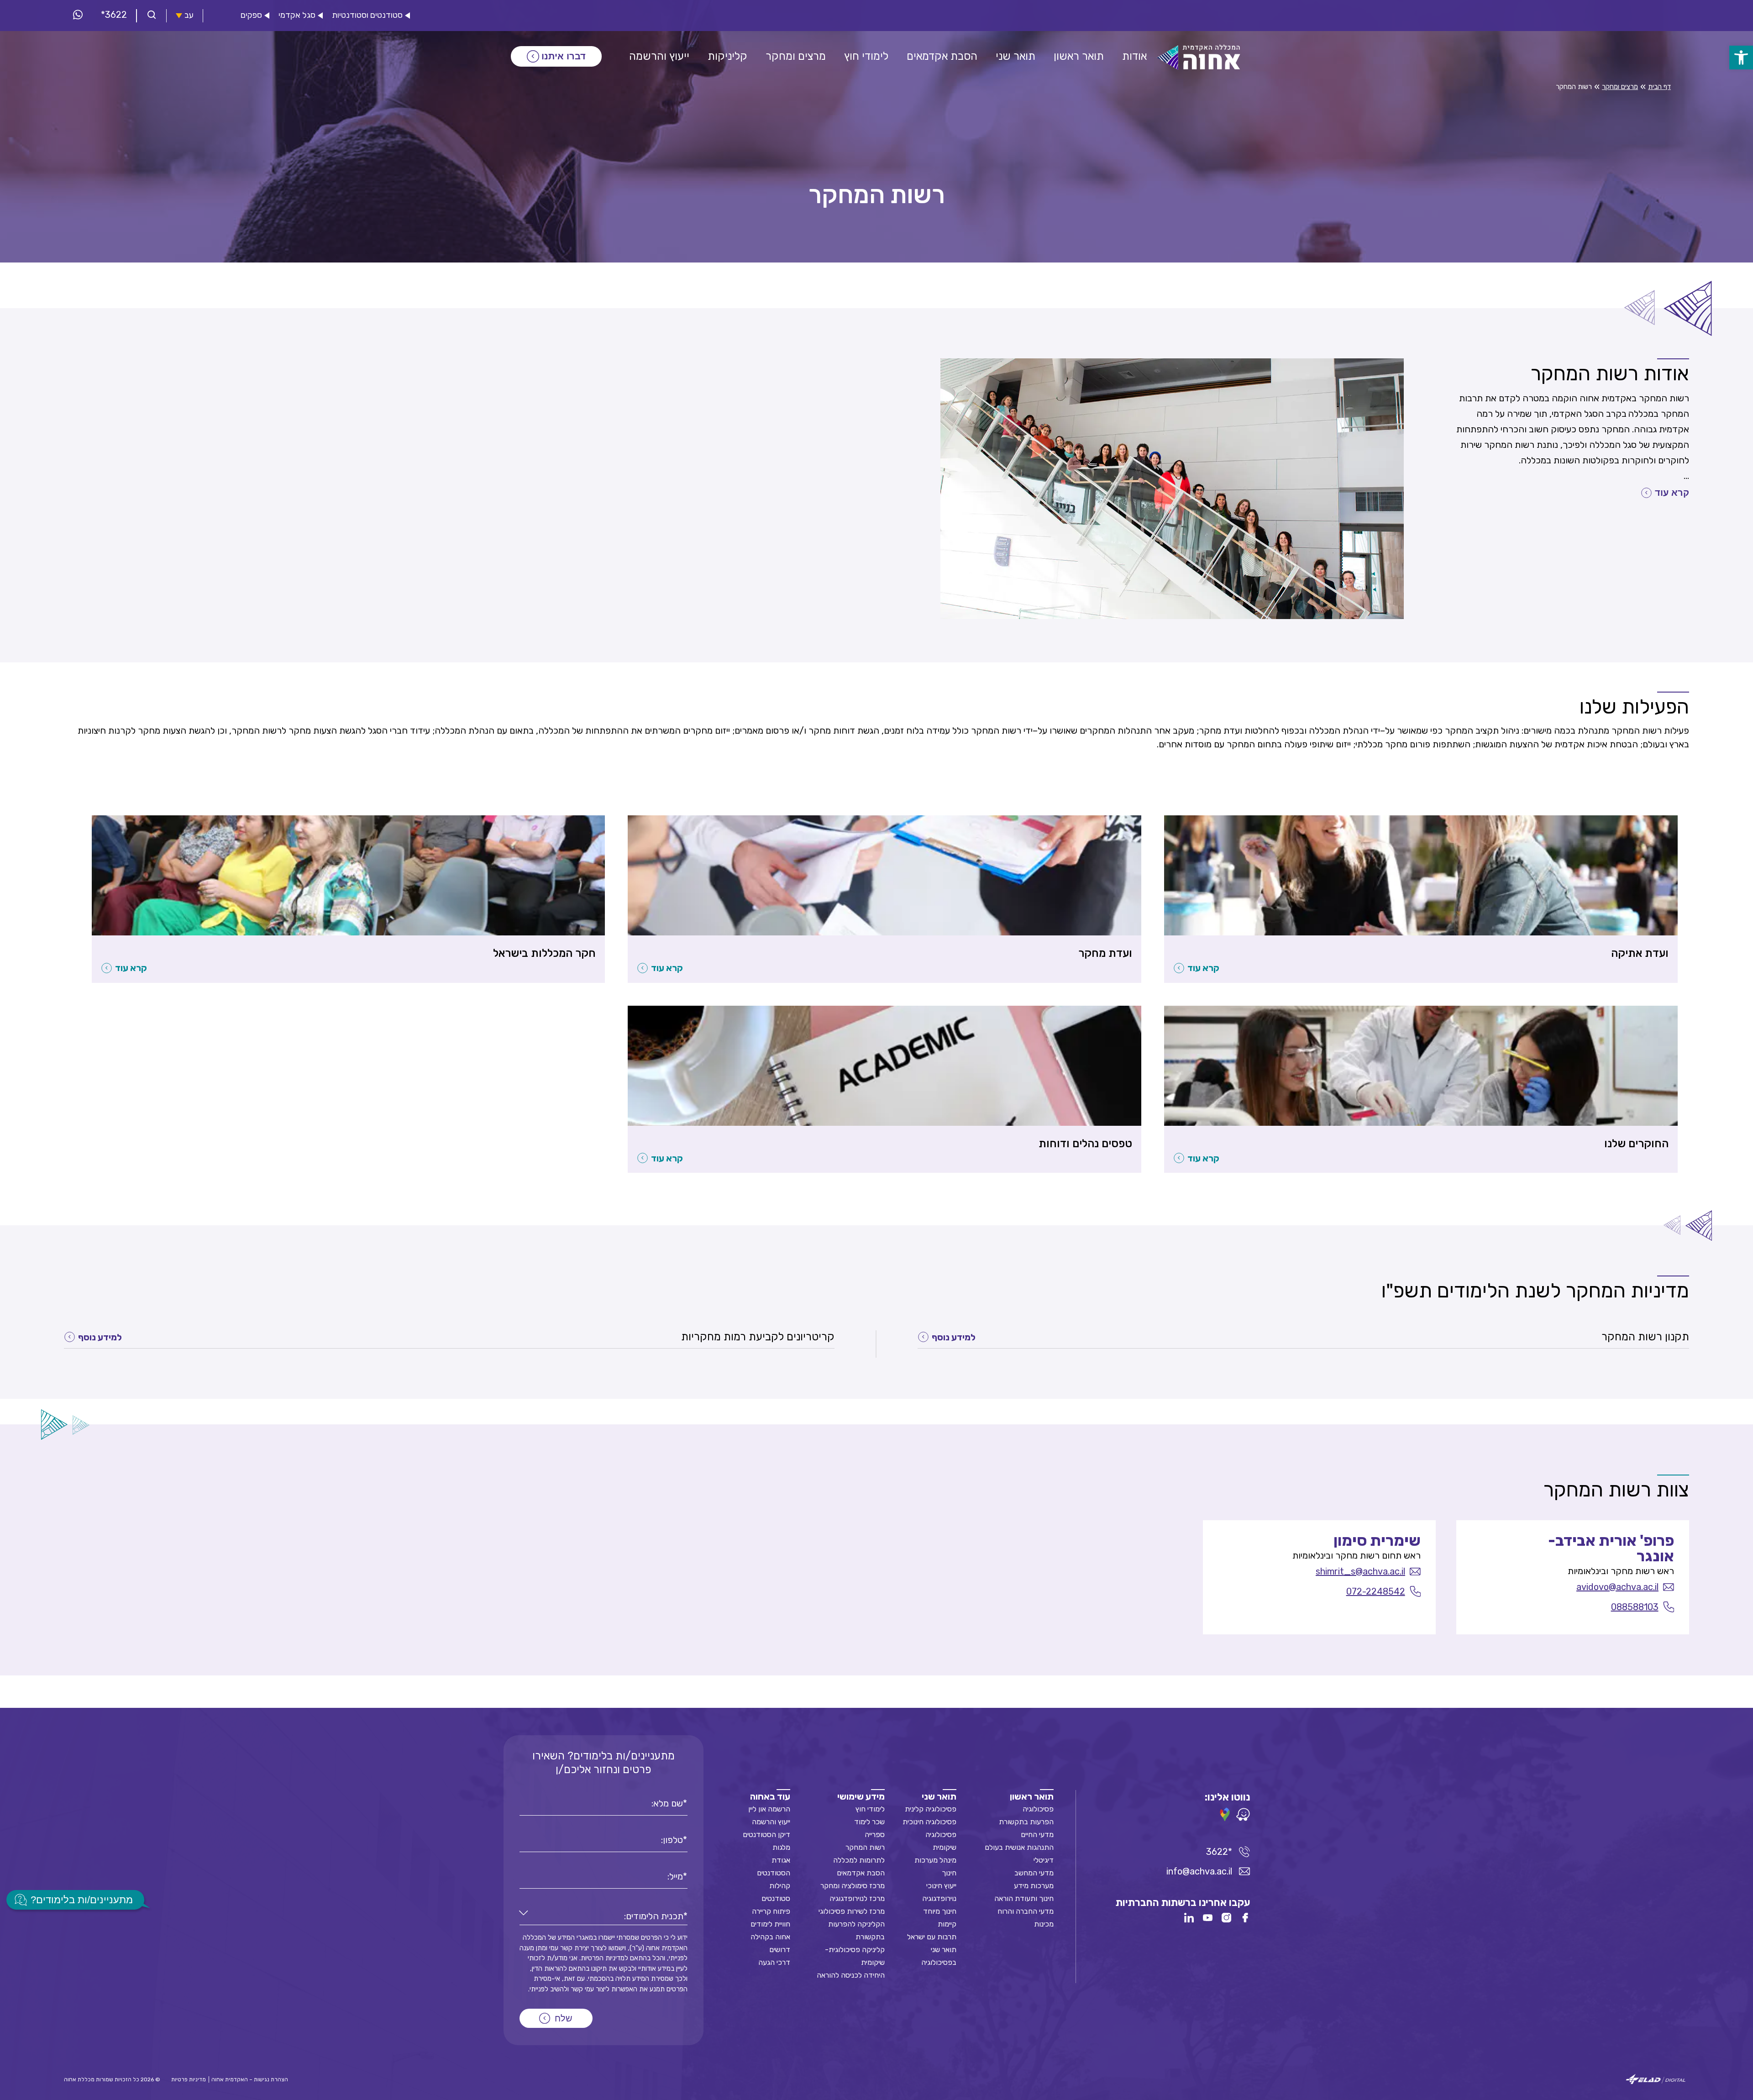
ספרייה (875, 1835)
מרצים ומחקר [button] (796, 56)
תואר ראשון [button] (1079, 56)
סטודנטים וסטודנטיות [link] (367, 15)
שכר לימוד (869, 1822)
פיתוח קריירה (771, 1911)
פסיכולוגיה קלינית (931, 1809)
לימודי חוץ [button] (866, 56)
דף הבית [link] (1659, 87)
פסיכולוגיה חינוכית (929, 1822)
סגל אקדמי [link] (297, 15)
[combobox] (604, 1916)
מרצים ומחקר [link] (1620, 87)
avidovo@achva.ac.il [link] (1617, 1587)
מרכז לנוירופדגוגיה (857, 1898)
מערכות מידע (1034, 1886)
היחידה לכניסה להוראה (851, 1975)
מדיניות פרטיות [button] (189, 2079)
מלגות (781, 1847)
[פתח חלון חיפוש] (152, 16)
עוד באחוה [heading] (770, 1796)
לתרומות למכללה (859, 1860)
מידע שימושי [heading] (861, 1796)
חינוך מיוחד (940, 1911)
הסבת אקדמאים (861, 1873)
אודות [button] (1134, 56)
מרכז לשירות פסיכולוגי (852, 1911)
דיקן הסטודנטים (766, 1835)
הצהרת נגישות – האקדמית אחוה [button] (250, 2079)
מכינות (1044, 1924)
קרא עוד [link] (1203, 968)
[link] (1741, 58)
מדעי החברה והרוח (1026, 1911)
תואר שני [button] (1016, 56)
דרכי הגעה (774, 1962)
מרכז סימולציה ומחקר (853, 1886)
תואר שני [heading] (939, 1796)
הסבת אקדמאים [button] (942, 56)
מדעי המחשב (1034, 1873)
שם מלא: (667, 1803)
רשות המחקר (865, 1847)
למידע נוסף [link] (954, 1337)
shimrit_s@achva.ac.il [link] (1360, 1571)
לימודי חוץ (870, 1809)
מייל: (675, 1876)
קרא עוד (1672, 493)
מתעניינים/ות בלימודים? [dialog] (82, 1900)
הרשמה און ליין (769, 1809)
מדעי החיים (1037, 1835)
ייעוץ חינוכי (941, 1886)
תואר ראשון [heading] (1032, 1796)
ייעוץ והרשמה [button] (659, 56)
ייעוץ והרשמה (771, 1822)
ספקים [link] (251, 15)
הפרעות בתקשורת (1026, 1822)
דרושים (780, 1950)
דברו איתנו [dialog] (564, 56)
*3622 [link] (114, 15)
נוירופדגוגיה (939, 1898)
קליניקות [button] (727, 56)
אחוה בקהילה (770, 1937)
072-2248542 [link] (1376, 1591)
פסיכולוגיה (1038, 1809)
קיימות (947, 1924)
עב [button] (189, 15)
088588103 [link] (1635, 1607)
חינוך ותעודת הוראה (1024, 1898)
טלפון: (672, 1840)
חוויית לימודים (770, 1924)
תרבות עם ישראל (932, 1937)
